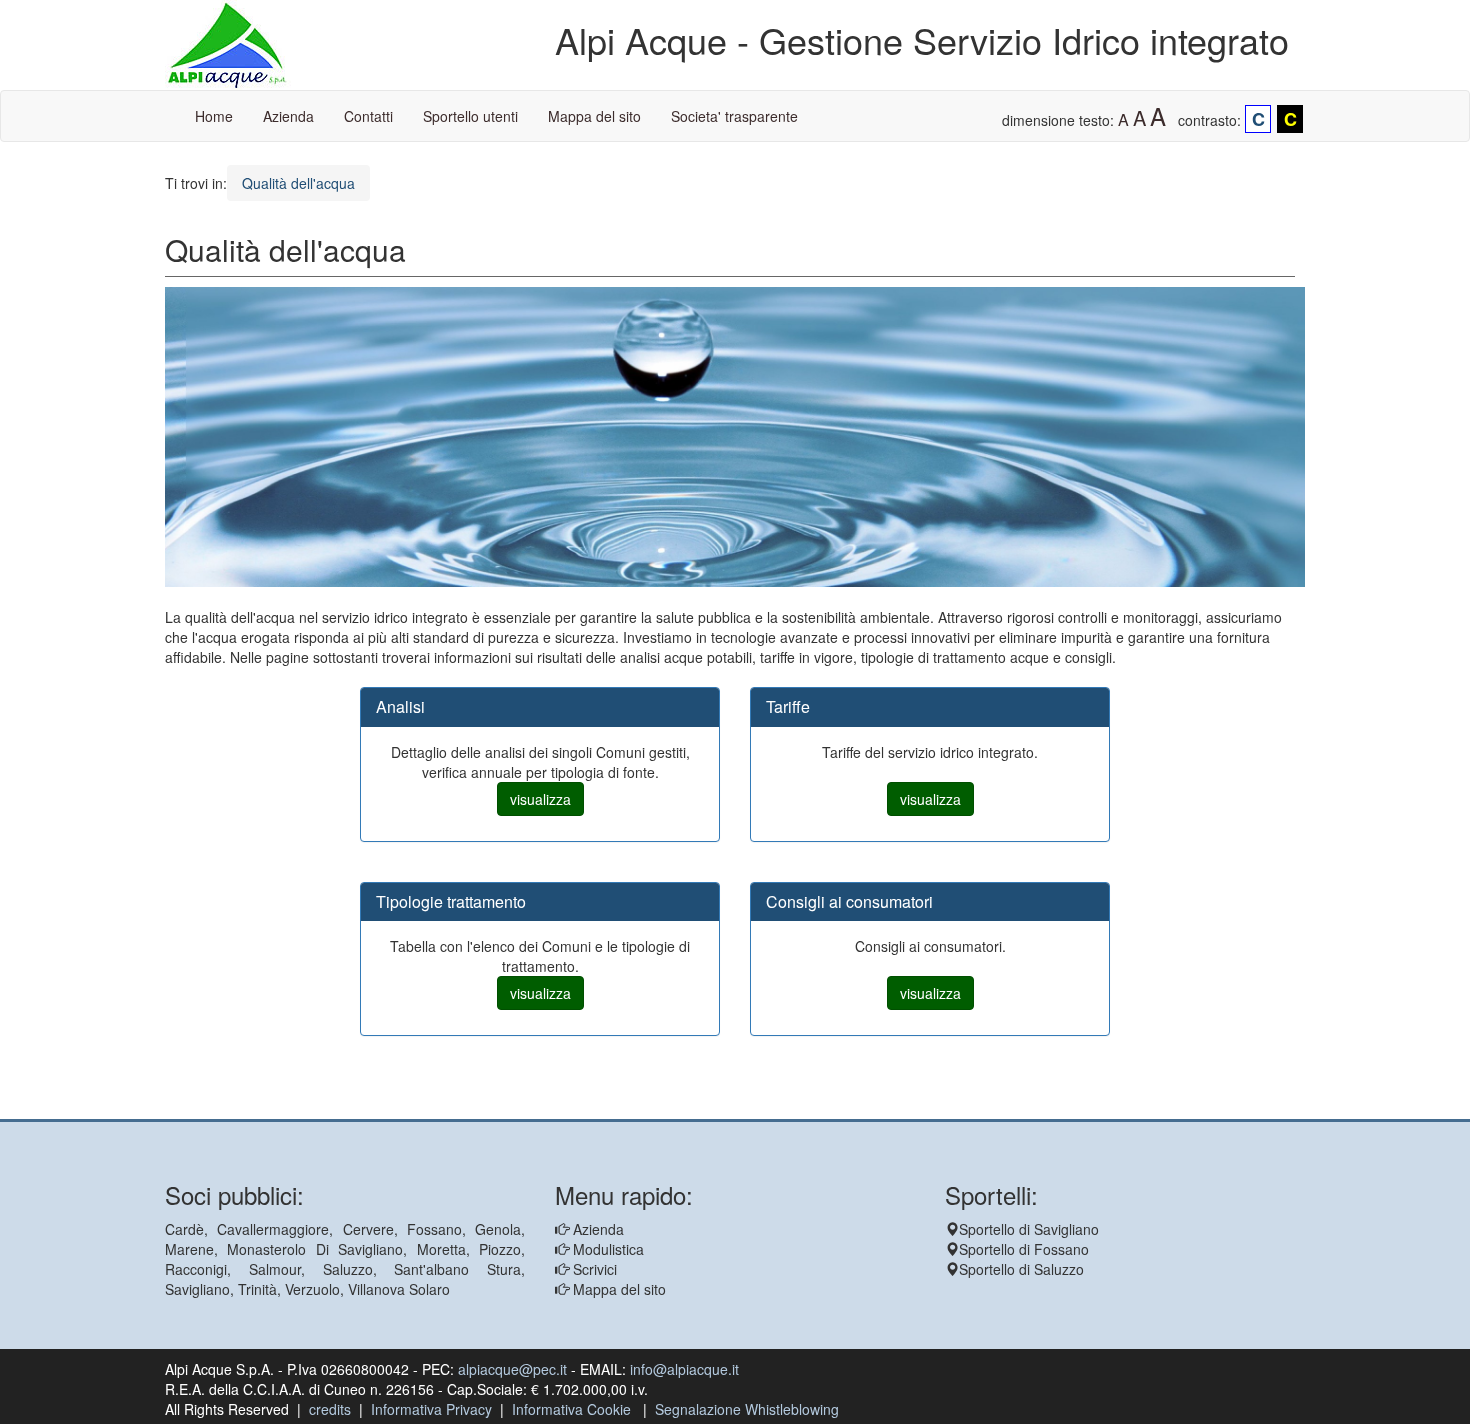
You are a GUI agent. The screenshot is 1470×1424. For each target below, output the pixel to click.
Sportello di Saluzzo (1021, 1269)
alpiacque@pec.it (512, 1369)
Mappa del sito (594, 116)
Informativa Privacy (431, 1409)
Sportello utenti (470, 116)
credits (330, 1409)
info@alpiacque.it (684, 1369)
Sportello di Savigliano (1029, 1229)
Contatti (368, 116)
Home (214, 116)
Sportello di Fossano (1024, 1249)
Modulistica (606, 1249)
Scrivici (593, 1269)
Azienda (288, 116)
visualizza (540, 799)
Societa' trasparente (734, 116)
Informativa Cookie (571, 1409)
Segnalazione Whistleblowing (747, 1409)
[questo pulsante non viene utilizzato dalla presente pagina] (180, 1109)
